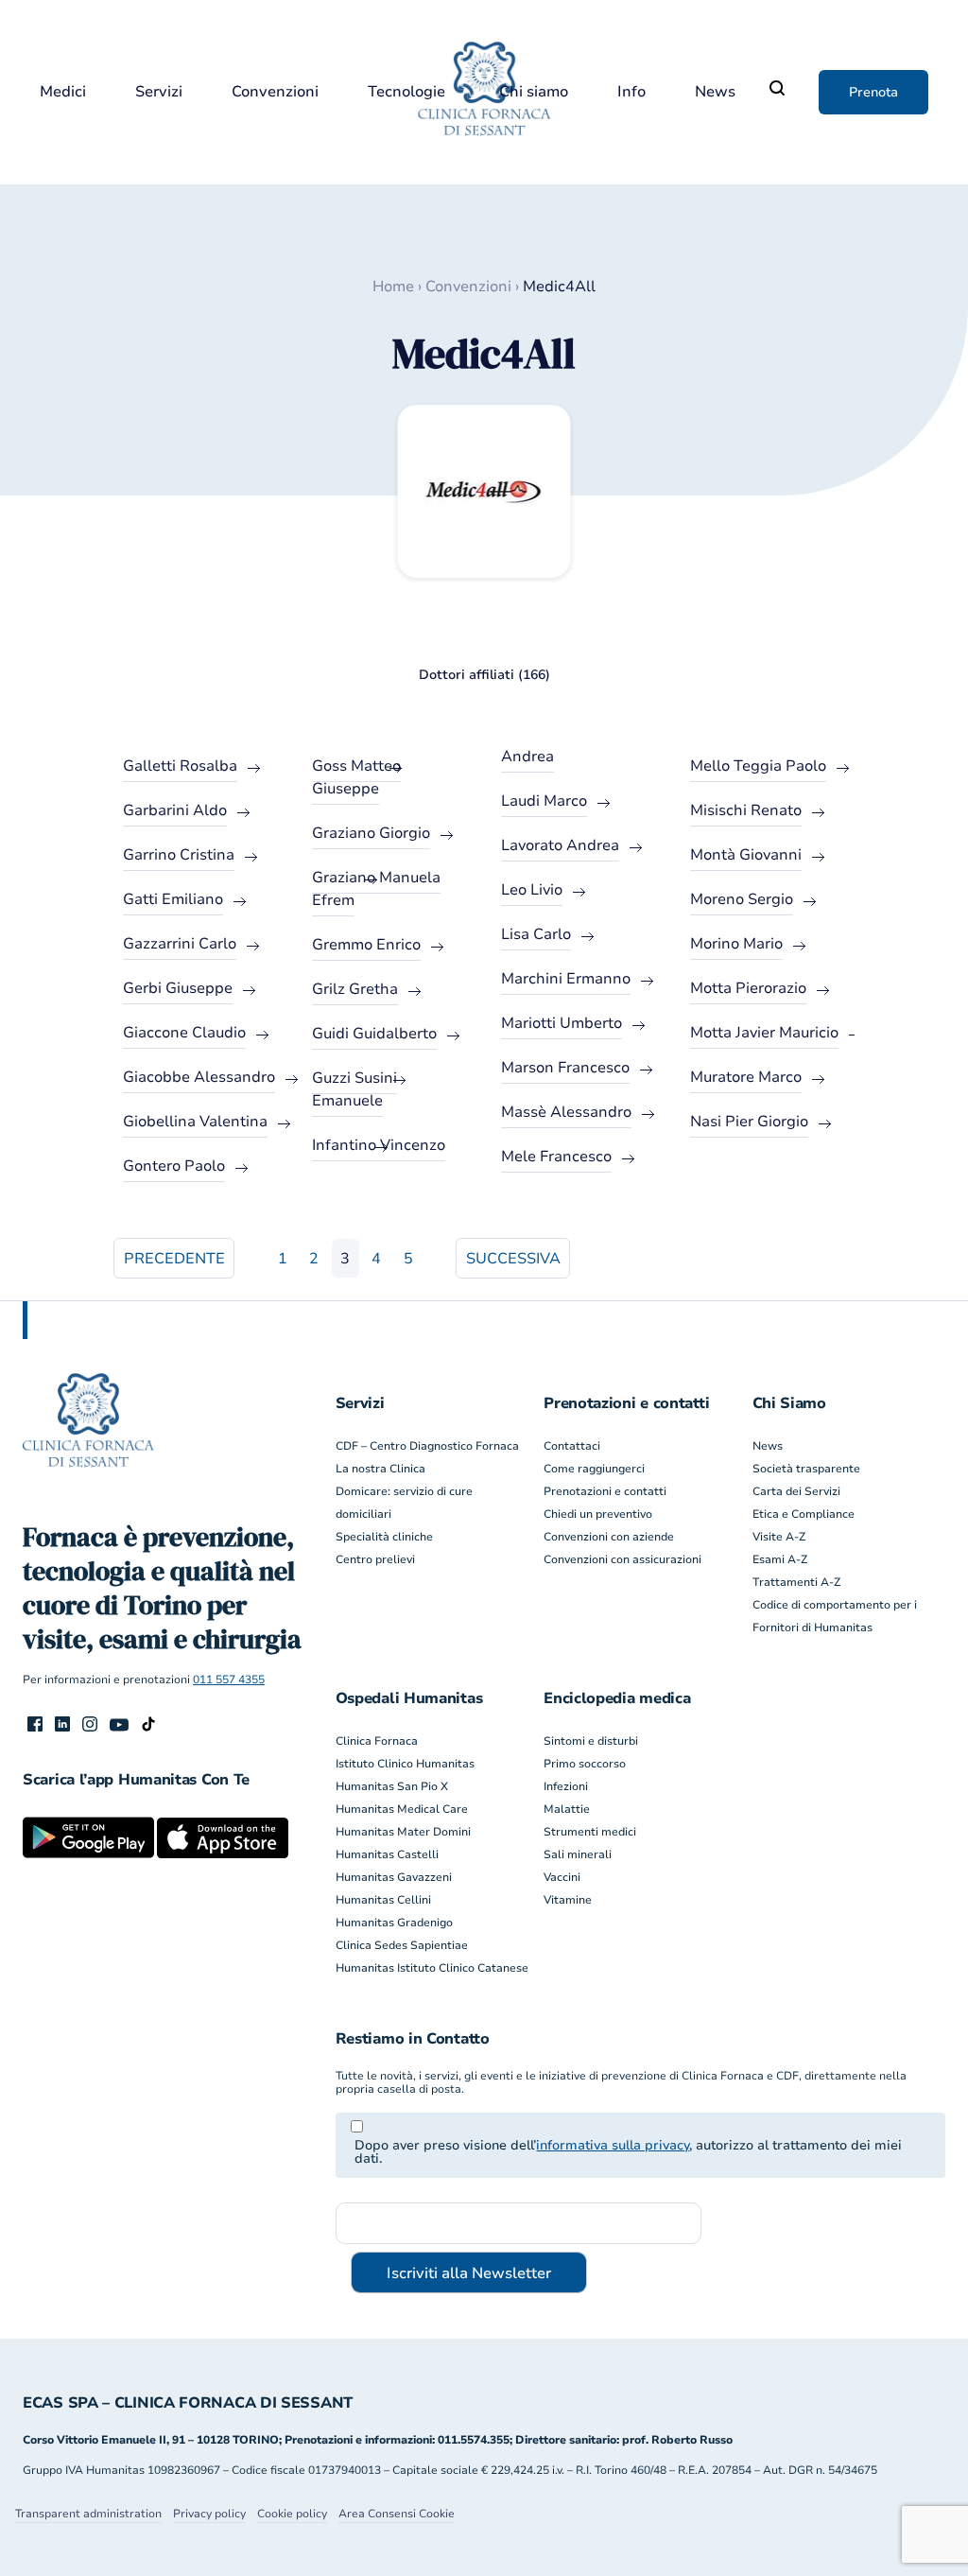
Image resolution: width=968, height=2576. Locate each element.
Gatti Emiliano (173, 899)
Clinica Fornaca (377, 1741)
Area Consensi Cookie (397, 2514)
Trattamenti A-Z (796, 1582)
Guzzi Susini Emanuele (354, 1089)
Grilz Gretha (355, 989)
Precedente (174, 1259)
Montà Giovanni (746, 855)
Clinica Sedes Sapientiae (402, 1945)
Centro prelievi (375, 1559)
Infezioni (566, 1786)
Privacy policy (209, 2514)
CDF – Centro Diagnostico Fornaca (427, 1446)
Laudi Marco (544, 801)
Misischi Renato (746, 810)
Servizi (159, 92)
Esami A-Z (780, 1559)
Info (631, 92)
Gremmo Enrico (366, 945)
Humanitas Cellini (383, 1900)
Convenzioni (275, 92)
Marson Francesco (565, 1068)
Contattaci (572, 1446)
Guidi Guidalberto (374, 1034)
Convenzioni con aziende (609, 1537)
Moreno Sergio (742, 899)
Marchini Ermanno (566, 979)
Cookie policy (292, 2514)
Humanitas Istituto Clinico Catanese (432, 1968)
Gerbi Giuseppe (178, 988)
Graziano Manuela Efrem (376, 889)
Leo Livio (532, 890)
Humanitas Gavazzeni (394, 1877)
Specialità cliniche (384, 1537)
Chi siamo (534, 92)
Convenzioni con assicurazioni (622, 1559)
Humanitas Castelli (387, 1854)
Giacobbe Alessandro (199, 1077)
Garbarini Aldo (175, 810)
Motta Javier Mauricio (764, 1033)
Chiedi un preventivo (598, 1514)
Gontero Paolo (174, 1166)
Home (393, 287)
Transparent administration (88, 2514)
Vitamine (568, 1900)
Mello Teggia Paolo (758, 766)
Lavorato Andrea (560, 845)
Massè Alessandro (566, 1112)
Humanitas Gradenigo (394, 1923)
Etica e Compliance (804, 1514)
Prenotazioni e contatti (605, 1491)
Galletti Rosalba (180, 766)
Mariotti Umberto (562, 1023)
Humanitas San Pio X (392, 1786)
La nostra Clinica (380, 1469)
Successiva (513, 1259)
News (715, 92)
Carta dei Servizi (796, 1491)
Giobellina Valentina (195, 1122)
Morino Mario (736, 944)
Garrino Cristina (179, 855)
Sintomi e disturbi (591, 1741)
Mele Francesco (556, 1157)
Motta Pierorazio (748, 988)
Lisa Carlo (536, 934)
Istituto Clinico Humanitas (405, 1764)
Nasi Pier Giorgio (749, 1122)
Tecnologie (406, 92)
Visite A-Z (779, 1537)
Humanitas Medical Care (402, 1809)
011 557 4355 (229, 1680)
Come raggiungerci (594, 1469)
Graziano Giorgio (371, 833)
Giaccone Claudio (184, 1033)
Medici (63, 92)
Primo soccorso (585, 1764)
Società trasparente (806, 1469)
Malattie (567, 1809)
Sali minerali (578, 1854)
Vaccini (562, 1877)
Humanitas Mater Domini (403, 1832)
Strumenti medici (590, 1832)
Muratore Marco (746, 1077)
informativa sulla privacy (613, 2145)
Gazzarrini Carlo (180, 944)
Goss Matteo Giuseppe (356, 777)
